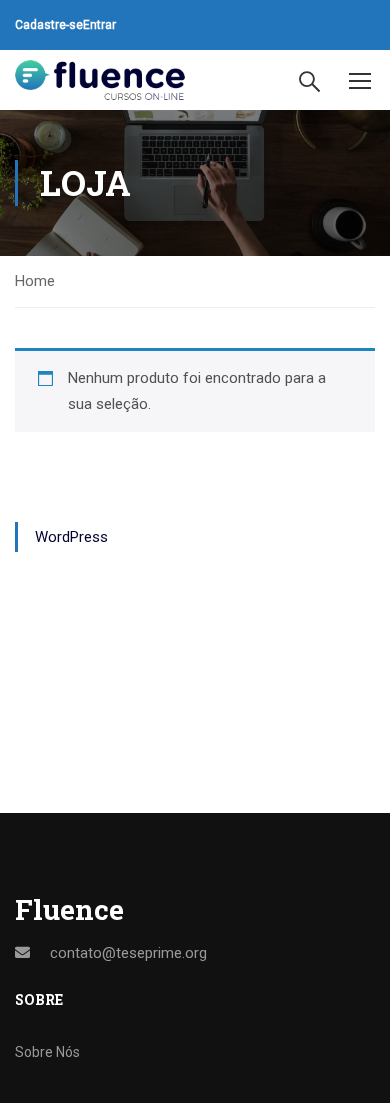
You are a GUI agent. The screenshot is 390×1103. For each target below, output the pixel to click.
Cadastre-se (49, 25)
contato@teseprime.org (128, 953)
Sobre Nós (47, 1052)
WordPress (71, 537)
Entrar (99, 25)
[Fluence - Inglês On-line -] (100, 80)
